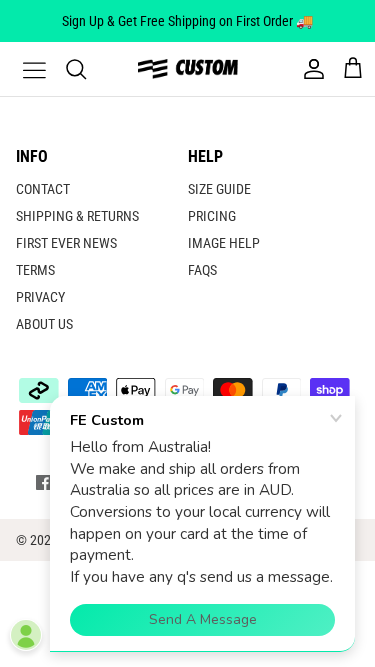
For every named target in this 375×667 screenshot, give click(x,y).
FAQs (202, 270)
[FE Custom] (188, 68)
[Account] (309, 69)
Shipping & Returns (77, 216)
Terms (35, 270)
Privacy (40, 297)
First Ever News (66, 243)
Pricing (212, 216)
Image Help (224, 243)
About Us (44, 324)
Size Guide (219, 189)
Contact (43, 189)
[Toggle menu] (22, 69)
